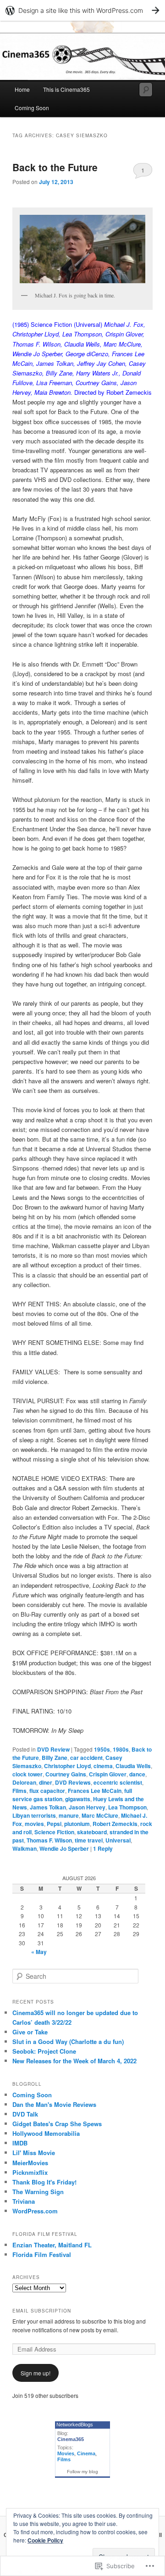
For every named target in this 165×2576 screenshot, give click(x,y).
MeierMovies (30, 2163)
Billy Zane (55, 1758)
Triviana (24, 2201)
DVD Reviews (73, 1782)
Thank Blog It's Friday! (44, 2182)
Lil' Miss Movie (34, 2153)
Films (19, 1791)
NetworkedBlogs (75, 2425)
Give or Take (30, 2032)
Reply (103, 1848)
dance (137, 1774)
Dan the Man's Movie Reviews (54, 2104)
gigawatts (78, 1799)
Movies (66, 2453)
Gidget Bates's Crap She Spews (57, 2124)
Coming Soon (32, 108)
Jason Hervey (87, 1807)
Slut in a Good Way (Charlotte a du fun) (68, 2041)
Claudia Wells (133, 1766)
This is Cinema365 (66, 89)
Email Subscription (42, 2311)
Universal (118, 1840)
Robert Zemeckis (115, 1824)
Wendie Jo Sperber (64, 1848)
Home (22, 89)
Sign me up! (36, 2373)
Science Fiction (54, 1832)
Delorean (24, 1782)
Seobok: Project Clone (44, 2051)
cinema (103, 1766)
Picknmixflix (30, 2172)
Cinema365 (71, 2439)
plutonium (77, 1824)
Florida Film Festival (42, 2254)
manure (69, 1815)
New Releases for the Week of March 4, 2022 (74, 2061)
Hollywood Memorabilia (46, 2133)
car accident (86, 1758)
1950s (102, 1749)
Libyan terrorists (34, 1815)
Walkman (25, 1848)
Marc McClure (100, 1815)
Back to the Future (55, 167)
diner (46, 1782)
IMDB (20, 2143)
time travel (89, 1840)
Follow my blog (82, 2472)
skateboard (92, 1832)
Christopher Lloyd (67, 1766)
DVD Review (53, 1749)
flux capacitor (47, 1791)
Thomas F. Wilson (49, 1840)
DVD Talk (25, 2114)
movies (34, 1824)
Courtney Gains (66, 1774)
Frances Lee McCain (95, 1791)
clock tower (27, 1774)
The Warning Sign (38, 2192)
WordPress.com (35, 2211)
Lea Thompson (127, 1807)
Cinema (86, 2453)
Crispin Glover (108, 1774)
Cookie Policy (45, 2540)
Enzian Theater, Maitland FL (52, 2245)
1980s (121, 1749)
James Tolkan (48, 1807)
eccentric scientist (118, 1782)
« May (39, 1952)
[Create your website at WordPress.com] (82, 10)
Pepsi (54, 1824)
